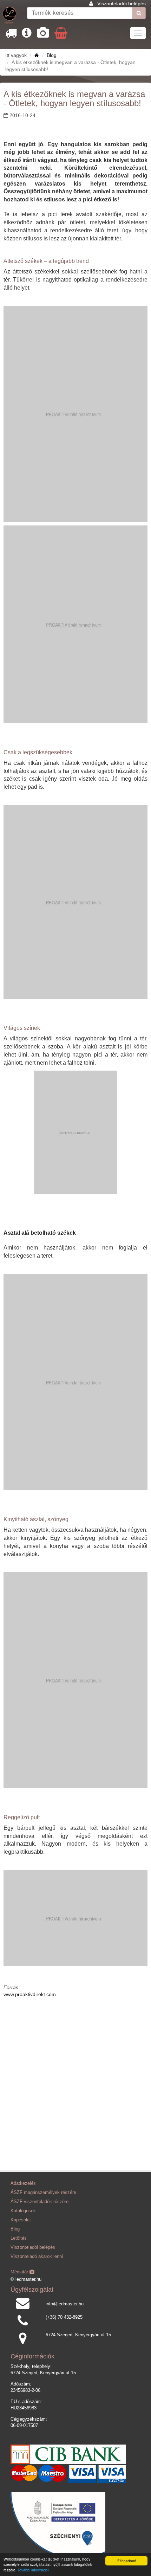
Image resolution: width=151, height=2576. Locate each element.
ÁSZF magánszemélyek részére (43, 2193)
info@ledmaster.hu (65, 2304)
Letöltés (19, 2238)
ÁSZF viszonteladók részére (40, 2202)
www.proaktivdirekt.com (30, 1994)
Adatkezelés (23, 2183)
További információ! (33, 2570)
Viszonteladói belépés (122, 4)
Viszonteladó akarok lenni (37, 2257)
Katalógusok (23, 2211)
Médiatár (20, 2272)
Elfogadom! (127, 2561)
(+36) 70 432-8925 (64, 2317)
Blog (52, 55)
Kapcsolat (21, 2220)
